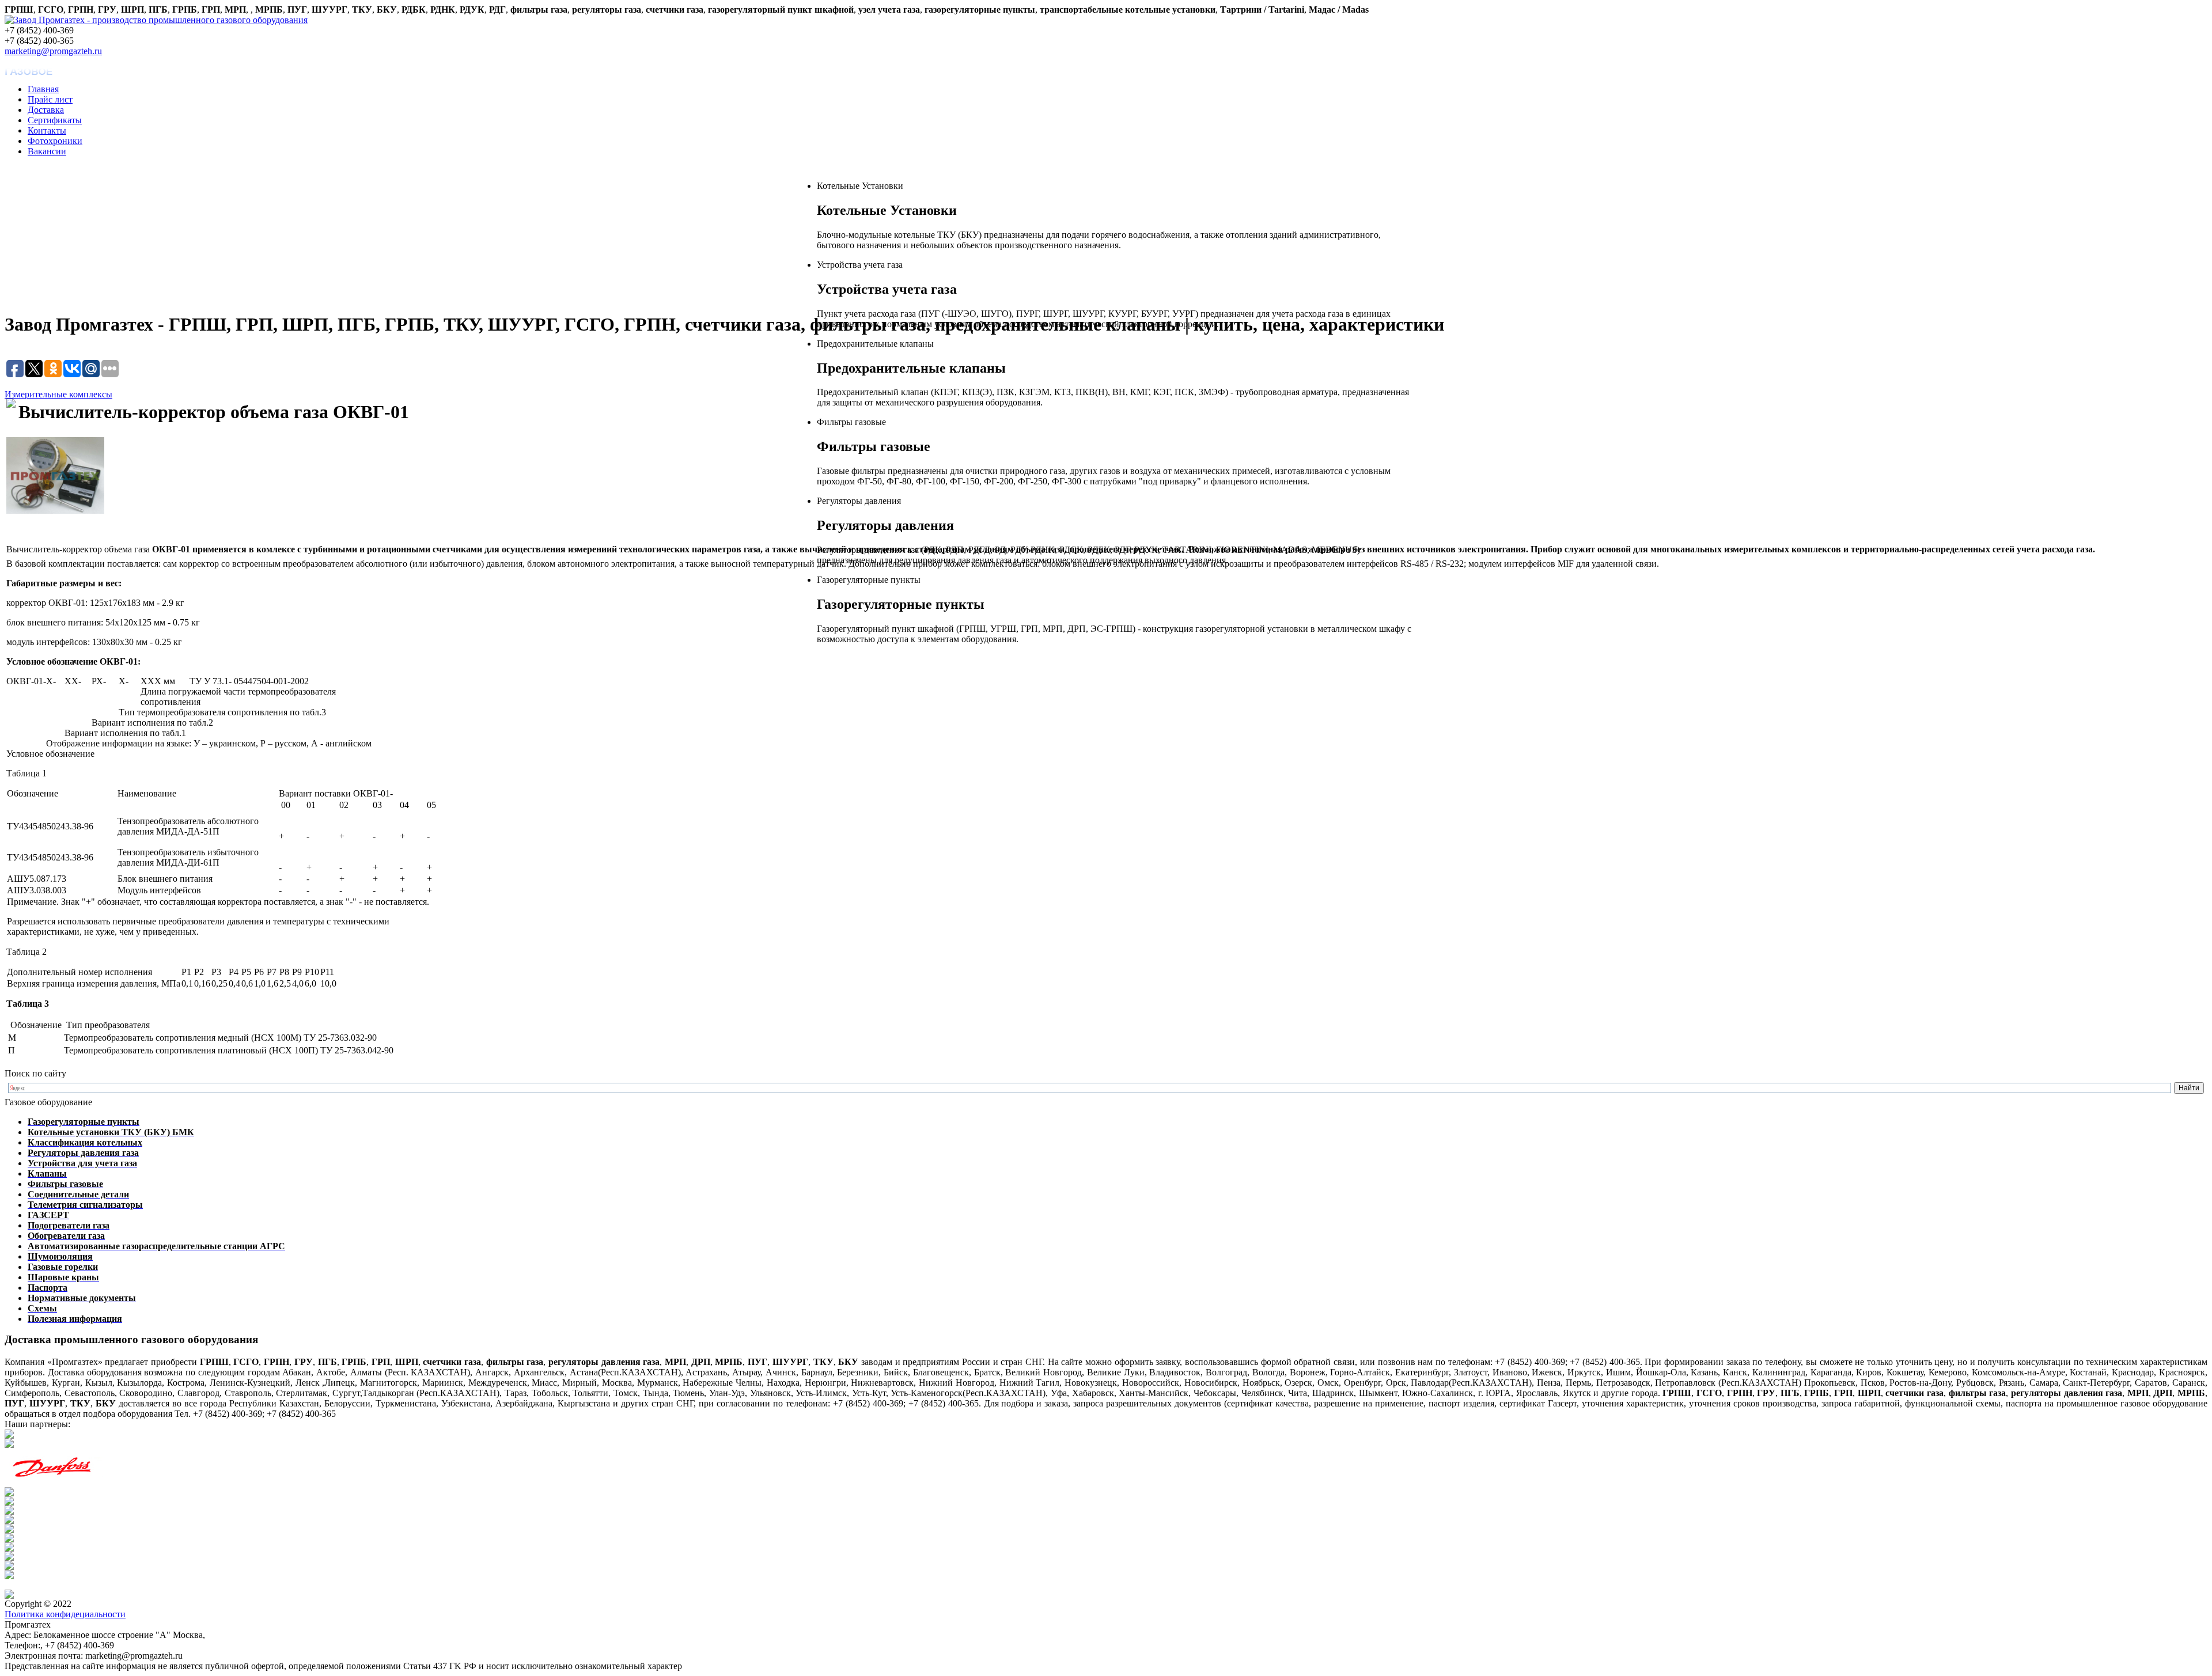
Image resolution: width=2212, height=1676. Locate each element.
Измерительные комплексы (58, 394)
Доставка (46, 110)
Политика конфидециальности (65, 1614)
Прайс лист (50, 99)
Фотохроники (55, 141)
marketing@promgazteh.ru (53, 51)
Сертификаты (55, 120)
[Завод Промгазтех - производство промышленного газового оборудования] (156, 20)
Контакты (47, 130)
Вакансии (47, 151)
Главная (43, 89)
